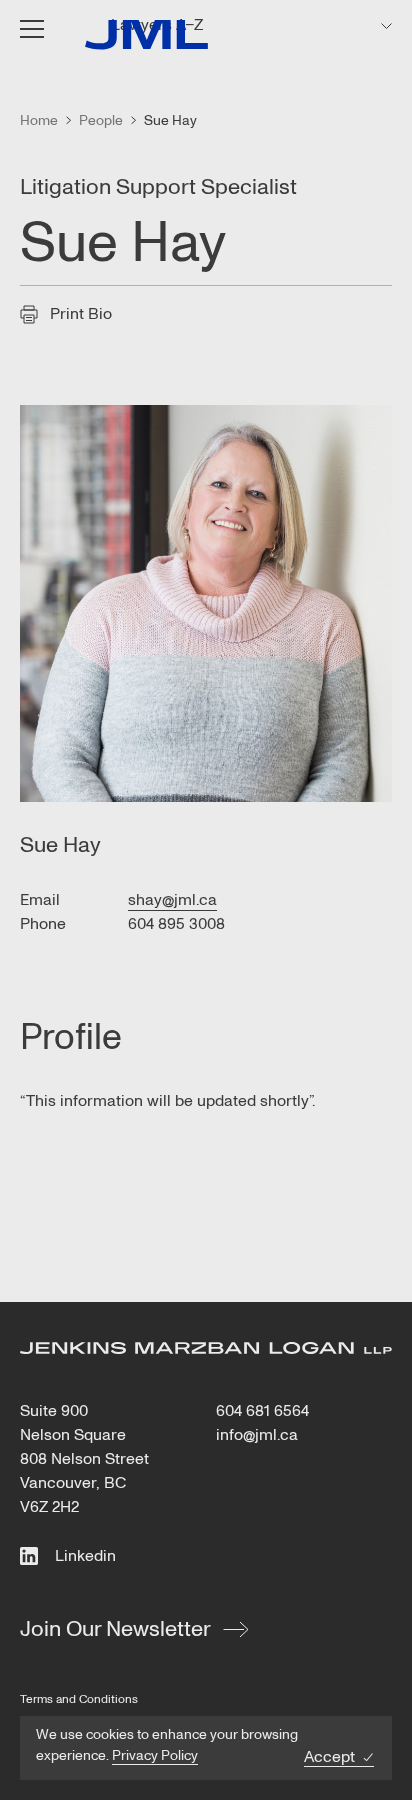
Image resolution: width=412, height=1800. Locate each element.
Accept (329, 1757)
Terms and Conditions (79, 1699)
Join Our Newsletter (115, 1629)
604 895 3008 (176, 924)
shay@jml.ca (172, 900)
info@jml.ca (257, 1435)
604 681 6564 (262, 1411)
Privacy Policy (155, 1755)
